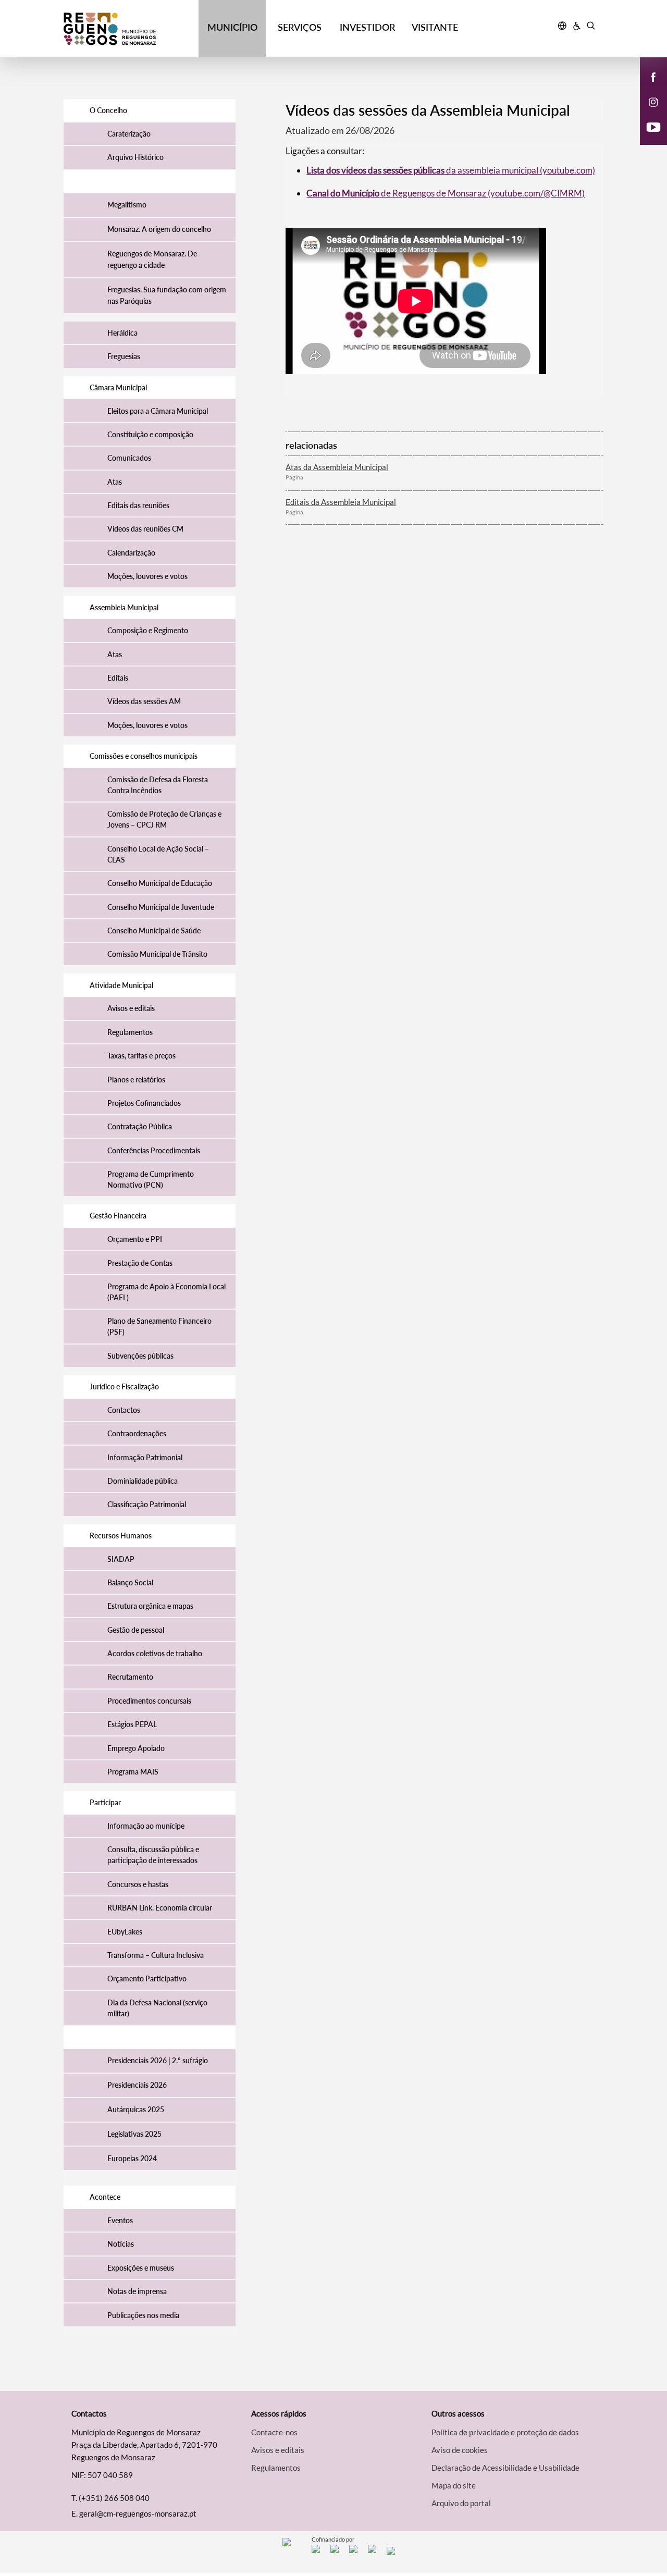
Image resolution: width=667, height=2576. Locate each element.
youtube (647, 138)
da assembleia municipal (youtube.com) (451, 170)
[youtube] (654, 126)
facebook (647, 88)
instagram (647, 113)
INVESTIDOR (367, 27)
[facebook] (654, 76)
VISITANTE (435, 27)
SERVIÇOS (300, 27)
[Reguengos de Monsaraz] (131, 29)
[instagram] (653, 101)
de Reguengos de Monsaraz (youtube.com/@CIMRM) (446, 193)
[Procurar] (591, 27)
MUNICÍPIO (232, 27)
